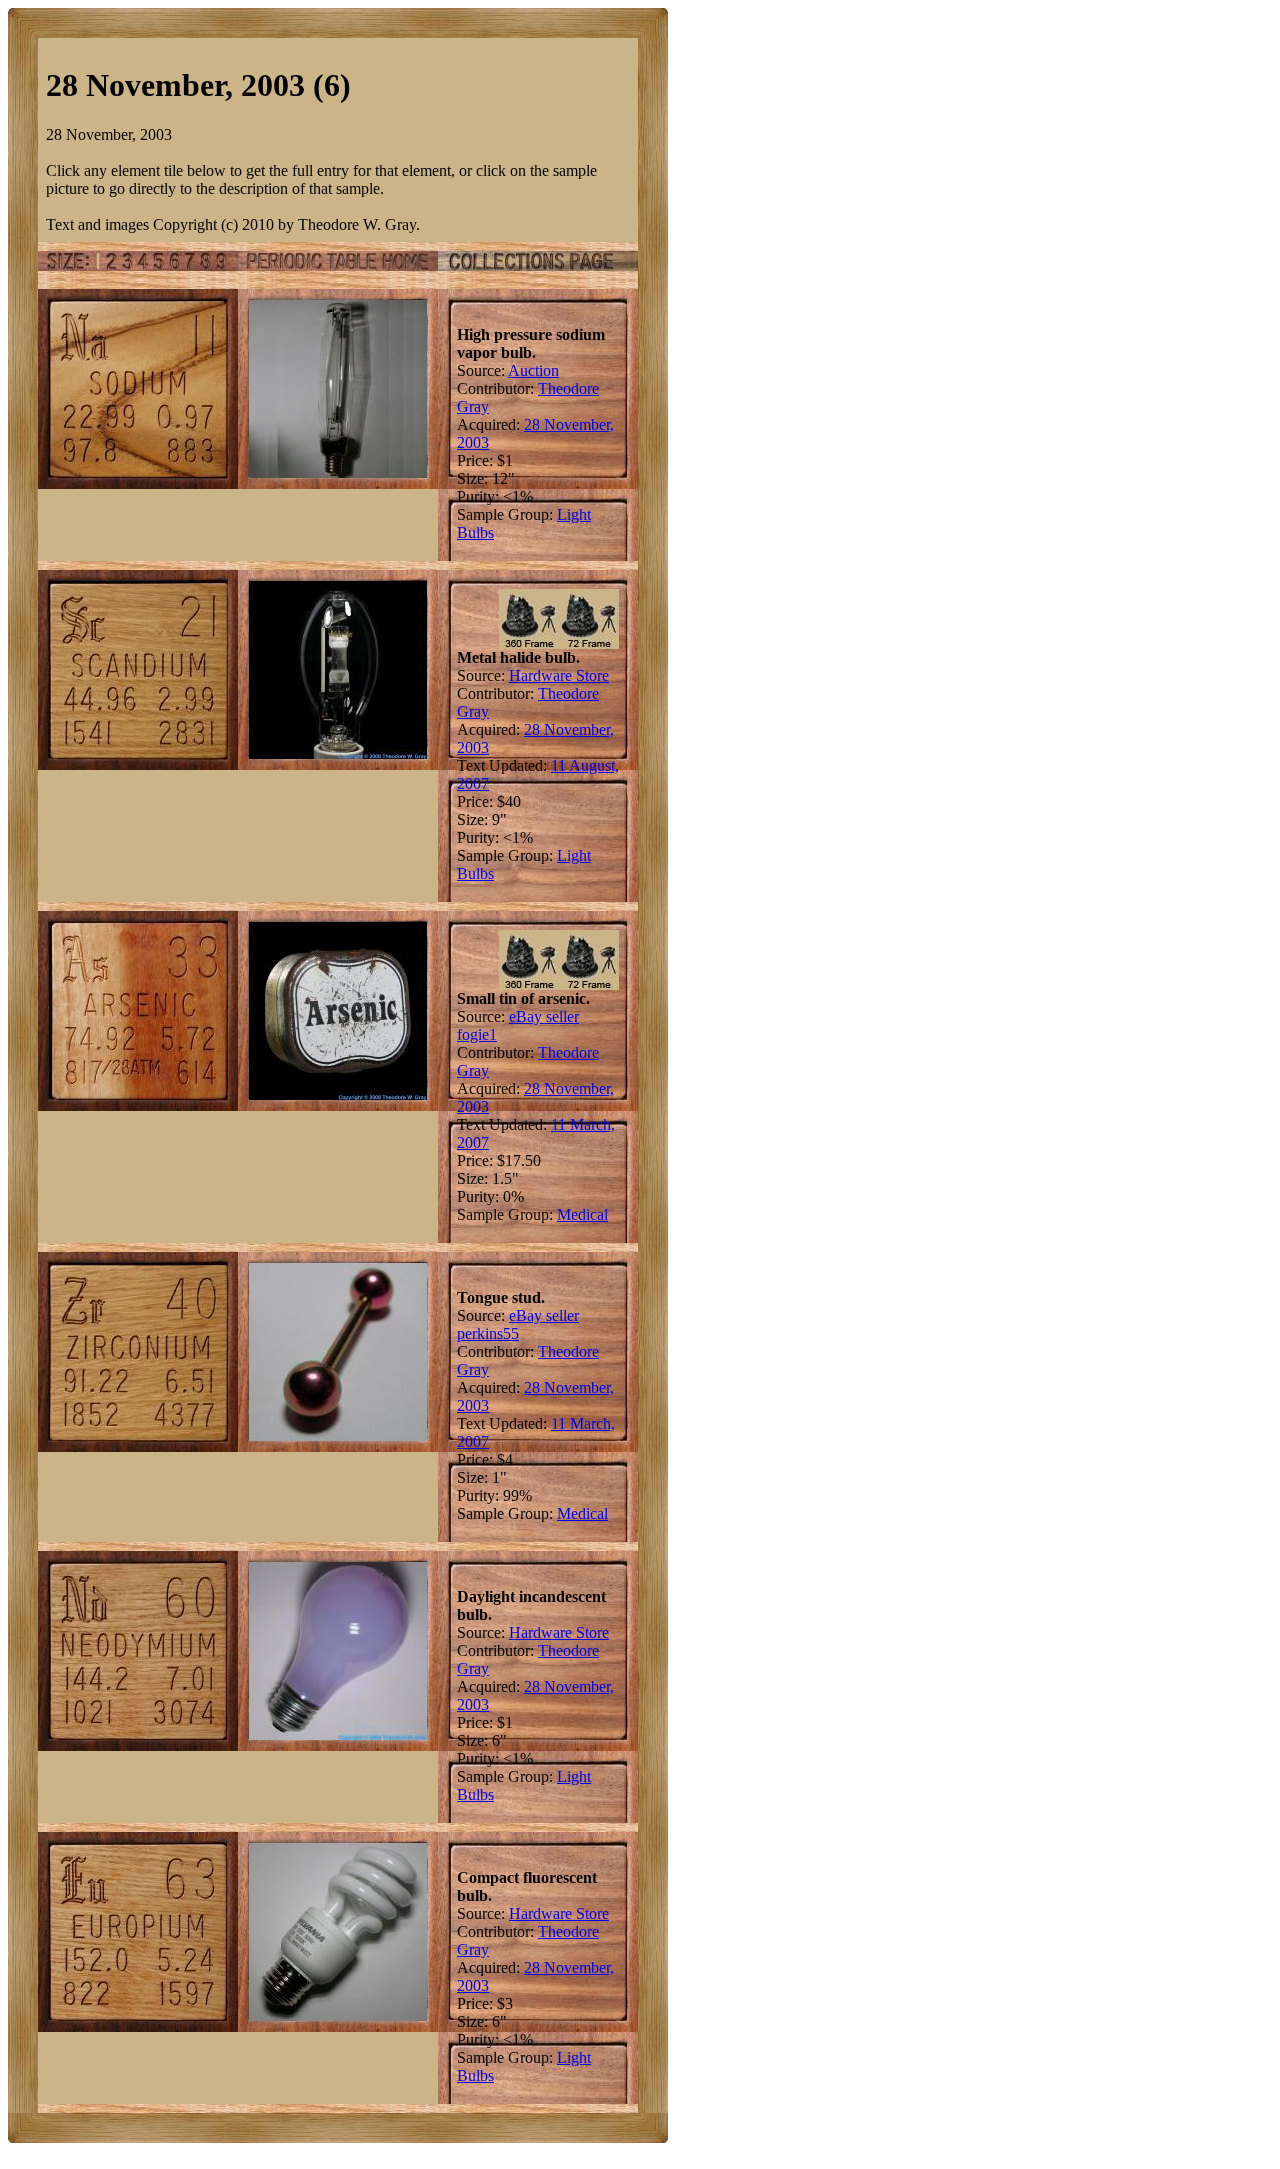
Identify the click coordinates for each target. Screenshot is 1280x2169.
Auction (533, 370)
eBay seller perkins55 (518, 1324)
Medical (582, 1214)
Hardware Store (559, 675)
